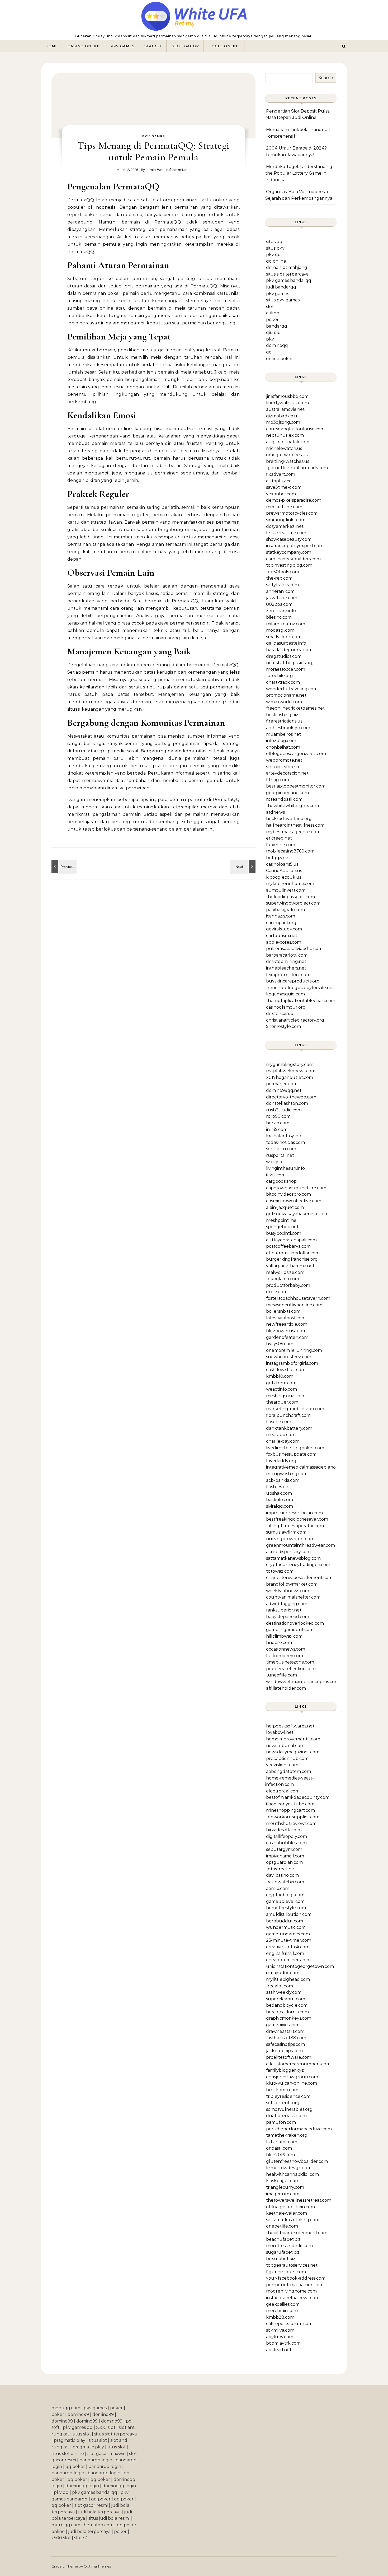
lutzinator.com (282, 2142)
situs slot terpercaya (287, 274)
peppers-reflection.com (291, 1669)
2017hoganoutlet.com (290, 1077)
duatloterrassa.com (286, 2116)
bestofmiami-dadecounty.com (298, 1797)
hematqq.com (99, 2525)
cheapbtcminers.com (288, 1960)
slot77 (81, 2538)
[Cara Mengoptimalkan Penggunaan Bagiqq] (63, 867)
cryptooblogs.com (285, 1895)
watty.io (274, 1162)
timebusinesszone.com (290, 1662)
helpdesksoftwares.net (290, 1726)
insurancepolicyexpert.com (295, 546)
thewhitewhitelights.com (292, 806)
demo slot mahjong (287, 267)
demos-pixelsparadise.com (294, 500)
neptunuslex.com (285, 435)
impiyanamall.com (285, 1856)
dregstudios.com (284, 656)
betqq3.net (278, 858)
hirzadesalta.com (284, 1830)
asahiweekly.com (284, 1992)
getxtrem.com (281, 1383)
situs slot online (68, 2454)
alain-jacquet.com (285, 1207)
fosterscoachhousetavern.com (298, 1298)
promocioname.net (286, 695)
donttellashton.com (287, 1103)
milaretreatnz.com (286, 624)
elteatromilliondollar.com (293, 1253)
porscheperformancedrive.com (299, 2129)
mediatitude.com (284, 507)
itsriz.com (276, 1175)
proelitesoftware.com (289, 2057)
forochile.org (280, 676)
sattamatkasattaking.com (293, 2220)
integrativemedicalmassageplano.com (306, 1467)
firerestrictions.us (284, 721)
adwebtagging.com (287, 1604)
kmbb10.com (280, 1376)
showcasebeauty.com (289, 539)
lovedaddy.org (281, 1461)
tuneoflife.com (281, 1675)
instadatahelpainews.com (293, 2298)
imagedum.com (283, 2194)
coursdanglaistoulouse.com (295, 429)
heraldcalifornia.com (287, 2012)
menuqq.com (66, 2408)
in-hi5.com (277, 1129)
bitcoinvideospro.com (288, 1194)
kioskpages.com (283, 2181)
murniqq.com (66, 2525)
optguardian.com (284, 1862)
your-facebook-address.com (296, 2278)
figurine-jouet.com (286, 2272)
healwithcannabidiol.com (292, 2174)
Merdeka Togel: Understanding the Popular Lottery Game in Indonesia (299, 173)
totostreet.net (281, 1869)
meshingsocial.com (286, 1396)
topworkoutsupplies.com (293, 1817)
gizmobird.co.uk (283, 416)
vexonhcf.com (281, 494)
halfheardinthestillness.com (295, 825)
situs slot (82, 2434)
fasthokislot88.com (286, 2038)
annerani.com (280, 591)
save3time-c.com (284, 487)
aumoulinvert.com (286, 890)
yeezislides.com (282, 1765)
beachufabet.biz (283, 2239)
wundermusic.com (286, 1927)
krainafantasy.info (284, 1136)
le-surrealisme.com (286, 533)
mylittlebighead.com (288, 1979)
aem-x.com (278, 1888)
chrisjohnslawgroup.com (292, 2077)
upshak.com (279, 1493)
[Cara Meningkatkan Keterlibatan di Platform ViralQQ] (244, 867)
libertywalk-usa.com (287, 403)
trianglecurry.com (285, 2187)
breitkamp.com (282, 2090)
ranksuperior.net (284, 1610)
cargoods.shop (281, 1181)
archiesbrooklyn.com (288, 728)
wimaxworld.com (284, 702)
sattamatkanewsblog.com (293, 1558)
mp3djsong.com (283, 422)
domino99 (78, 2414)
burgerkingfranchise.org (292, 1259)
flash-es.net (278, 1487)
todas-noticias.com (285, 1142)
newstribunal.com (285, 1746)
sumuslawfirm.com (286, 1532)
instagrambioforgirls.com (292, 1363)
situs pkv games (283, 300)
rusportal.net (280, 1155)
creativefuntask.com (288, 1947)
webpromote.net (284, 760)
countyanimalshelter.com (293, 1597)
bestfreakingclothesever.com (297, 1519)
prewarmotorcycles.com (292, 513)
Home (52, 46)
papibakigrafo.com (285, 910)
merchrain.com (282, 2311)
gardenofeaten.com (287, 1337)
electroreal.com (283, 1791)
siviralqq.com (280, 1506)
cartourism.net (282, 936)
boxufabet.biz (281, 2259)
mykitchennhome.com (290, 884)
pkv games (278, 294)
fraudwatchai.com (285, 1882)
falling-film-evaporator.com (295, 1526)
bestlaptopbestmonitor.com (296, 786)
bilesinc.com (279, 617)
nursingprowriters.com (290, 1539)
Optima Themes (97, 2566)
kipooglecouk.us (284, 877)
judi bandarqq (281, 287)
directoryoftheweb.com (291, 1097)
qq (269, 352)
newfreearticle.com (287, 1324)
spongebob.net (282, 1227)
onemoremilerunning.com (294, 1350)
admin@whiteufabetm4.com (168, 170)
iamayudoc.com (283, 1973)
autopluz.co (279, 481)
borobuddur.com (285, 1921)
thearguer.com (282, 1402)
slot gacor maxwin (107, 2454)
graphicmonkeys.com (289, 2018)
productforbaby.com (288, 1285)
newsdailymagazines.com (293, 1752)
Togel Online (224, 46)
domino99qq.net (284, 1090)
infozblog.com (281, 741)
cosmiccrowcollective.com (294, 1201)
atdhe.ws (275, 812)
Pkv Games (123, 46)
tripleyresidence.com (288, 2096)
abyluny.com (280, 2337)
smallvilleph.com (284, 637)
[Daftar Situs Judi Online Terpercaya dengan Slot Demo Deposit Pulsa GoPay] (194, 18)
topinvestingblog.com (289, 565)
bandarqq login (96, 2460)
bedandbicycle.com (287, 2005)
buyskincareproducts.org (293, 981)
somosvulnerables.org (289, 2109)
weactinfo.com (281, 1389)
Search (326, 78)
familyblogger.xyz (285, 2070)
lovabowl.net (280, 1732)
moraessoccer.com (286, 669)
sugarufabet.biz (283, 2252)
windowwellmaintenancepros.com (302, 1682)
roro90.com (278, 1116)
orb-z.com (277, 1292)
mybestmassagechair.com (293, 832)
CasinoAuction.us (284, 871)
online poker (280, 359)
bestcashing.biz (282, 715)
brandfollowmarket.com (292, 1584)
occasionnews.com (286, 1649)
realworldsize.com (285, 1272)
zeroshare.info (281, 611)
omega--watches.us (287, 455)
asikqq (273, 313)
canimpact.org (281, 923)
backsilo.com (280, 1500)
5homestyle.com (283, 1026)
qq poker (75, 2466)
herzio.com (278, 1123)
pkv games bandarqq (289, 280)
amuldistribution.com (289, 1914)
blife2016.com (280, 2155)
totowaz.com (280, 1571)
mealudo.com (281, 1435)
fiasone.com (279, 1422)
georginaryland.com (287, 793)
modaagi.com (280, 630)
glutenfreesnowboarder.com (297, 2161)
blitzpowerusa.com (286, 1331)
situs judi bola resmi (109, 2518)
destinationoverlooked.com (295, 1623)
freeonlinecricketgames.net (295, 708)
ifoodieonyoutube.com (290, 1804)
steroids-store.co (283, 767)
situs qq (274, 242)
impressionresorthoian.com (294, 1513)
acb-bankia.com (283, 1480)
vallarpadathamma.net (290, 1266)
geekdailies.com (283, 2304)
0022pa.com (279, 604)
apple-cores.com (284, 942)
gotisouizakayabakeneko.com (297, 1214)
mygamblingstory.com (290, 1065)
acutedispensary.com (288, 1552)
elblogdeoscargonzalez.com (296, 754)
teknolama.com (283, 1279)
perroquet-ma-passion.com (295, 2285)
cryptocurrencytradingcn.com (298, 1565)
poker (272, 320)
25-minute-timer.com (289, 1940)
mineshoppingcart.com (290, 1810)
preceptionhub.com (287, 1759)
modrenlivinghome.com (291, 2291)
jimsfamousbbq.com (287, 396)
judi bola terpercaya (99, 2512)
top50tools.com (283, 572)
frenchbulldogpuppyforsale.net (300, 988)
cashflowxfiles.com (286, 1370)
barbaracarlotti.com (287, 955)
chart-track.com (283, 682)
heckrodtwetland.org (289, 819)
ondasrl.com (279, 2148)
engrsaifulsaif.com (285, 1953)
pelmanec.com (282, 1084)
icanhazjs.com (281, 916)
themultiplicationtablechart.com (301, 1001)
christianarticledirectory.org (295, 1020)
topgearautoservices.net (292, 2265)
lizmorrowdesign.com (289, 2168)
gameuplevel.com (285, 1901)
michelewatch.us (284, 448)
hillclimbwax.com (284, 1636)
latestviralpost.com (286, 1318)
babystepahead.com (288, 1617)
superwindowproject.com (293, 903)
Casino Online (84, 46)
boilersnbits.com (283, 1311)
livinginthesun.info (285, 1168)
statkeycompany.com (289, 552)
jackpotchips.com (284, 2051)
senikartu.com (281, 1149)
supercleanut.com (286, 1999)
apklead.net (279, 2350)
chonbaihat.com (283, 747)
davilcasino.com (282, 1875)
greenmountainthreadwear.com (301, 1545)
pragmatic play (70, 2440)
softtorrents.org (283, 2103)
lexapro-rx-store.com (288, 975)
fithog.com (278, 780)
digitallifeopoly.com (287, 1836)
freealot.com (280, 1986)
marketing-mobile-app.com (295, 1409)
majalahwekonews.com (291, 1071)
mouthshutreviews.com (291, 1823)
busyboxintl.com (284, 1233)
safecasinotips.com (285, 2044)
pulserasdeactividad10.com (294, 949)
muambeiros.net (283, 734)
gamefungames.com (288, 1934)
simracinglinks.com (286, 520)
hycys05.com (280, 1344)
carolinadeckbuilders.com (293, 559)
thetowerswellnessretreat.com (299, 2200)
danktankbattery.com (289, 1428)
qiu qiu (273, 332)
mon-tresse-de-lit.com (289, 2246)
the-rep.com (279, 578)
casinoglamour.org (286, 1007)
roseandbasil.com (284, 799)
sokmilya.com (280, 2330)
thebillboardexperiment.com (297, 2233)
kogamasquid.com (285, 994)
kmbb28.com (280, 2317)
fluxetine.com (281, 845)
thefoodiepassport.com (290, 897)
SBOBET (153, 46)
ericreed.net (279, 838)
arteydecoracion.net (287, 773)
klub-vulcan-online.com (292, 2083)
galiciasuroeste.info (286, 643)
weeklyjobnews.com (288, 1591)
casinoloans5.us (282, 864)
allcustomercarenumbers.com (298, 2064)
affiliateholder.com (286, 1688)
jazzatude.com (282, 598)
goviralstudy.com (284, 929)
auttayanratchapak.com (291, 1240)
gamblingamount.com (290, 1630)
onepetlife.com (282, 2226)
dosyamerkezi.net (285, 526)
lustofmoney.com (285, 1656)
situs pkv (275, 248)
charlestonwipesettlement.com (299, 1578)
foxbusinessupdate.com (291, 1454)
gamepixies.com (283, 2025)
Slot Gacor (185, 46)
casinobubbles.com (286, 1843)
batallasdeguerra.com (289, 650)
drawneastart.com (285, 2031)
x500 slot (106, 2427)
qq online (276, 261)
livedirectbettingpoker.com (295, 1448)
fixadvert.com (281, 474)
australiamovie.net (285, 409)
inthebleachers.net (286, 968)
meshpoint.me (281, 1220)
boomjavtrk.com (283, 2343)
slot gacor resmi (91, 2505)
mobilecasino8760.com (290, 851)
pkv (270, 339)
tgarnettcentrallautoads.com (297, 468)
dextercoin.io (280, 1014)
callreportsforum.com (289, 2324)
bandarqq (277, 326)
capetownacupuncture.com (296, 1188)
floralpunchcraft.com (288, 1415)
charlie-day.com (283, 1441)
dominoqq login (82, 2486)
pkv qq (273, 255)
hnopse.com (279, 1643)
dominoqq (277, 345)
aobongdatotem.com (288, 1771)
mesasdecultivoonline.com (294, 1305)
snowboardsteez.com (289, 1357)
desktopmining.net (286, 961)
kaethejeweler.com (287, 2213)
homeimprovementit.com (293, 1739)
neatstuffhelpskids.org (290, 663)
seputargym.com (284, 1849)
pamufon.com (281, 2122)
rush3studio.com (284, 1110)
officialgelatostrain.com (290, 2207)
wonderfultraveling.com (292, 689)
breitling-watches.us (288, 461)
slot (270, 307)
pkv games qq (78, 2427)
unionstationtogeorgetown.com (300, 1966)
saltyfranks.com (282, 585)
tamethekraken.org (287, 2135)
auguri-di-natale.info (288, 442)
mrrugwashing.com (287, 1474)
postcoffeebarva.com (288, 1246)
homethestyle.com (286, 1908)
